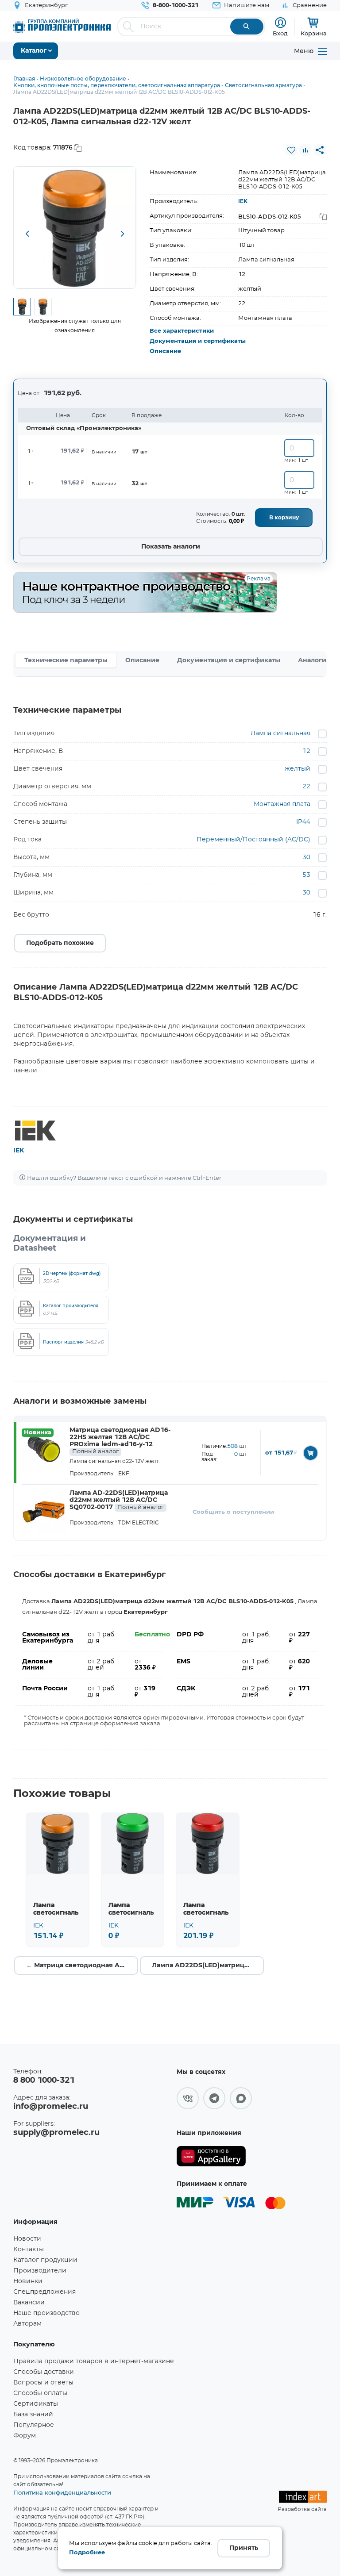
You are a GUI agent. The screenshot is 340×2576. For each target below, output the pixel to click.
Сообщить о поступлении (233, 1512)
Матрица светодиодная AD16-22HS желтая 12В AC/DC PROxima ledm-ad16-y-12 (120, 1441)
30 (306, 857)
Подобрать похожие (60, 943)
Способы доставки (44, 2372)
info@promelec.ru (51, 2107)
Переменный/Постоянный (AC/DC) (253, 840)
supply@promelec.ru (56, 2133)
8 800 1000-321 (44, 2081)
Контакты (29, 2250)
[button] (27, 234)
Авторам (27, 2324)
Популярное (34, 2425)
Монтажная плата (282, 804)
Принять (244, 2548)
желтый (297, 769)
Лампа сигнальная (280, 733)
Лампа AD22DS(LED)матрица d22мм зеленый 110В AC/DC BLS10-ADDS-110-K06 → (208, 1966)
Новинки (28, 2281)
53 (306, 875)
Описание (165, 351)
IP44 (303, 822)
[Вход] (280, 23)
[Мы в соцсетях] (188, 2098)
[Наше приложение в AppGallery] (211, 2156)
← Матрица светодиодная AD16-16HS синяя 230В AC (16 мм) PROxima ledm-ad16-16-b (82, 1966)
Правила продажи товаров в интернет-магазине (94, 2361)
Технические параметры (66, 660)
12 (306, 751)
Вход (280, 33)
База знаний (33, 2415)
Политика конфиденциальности (62, 2492)
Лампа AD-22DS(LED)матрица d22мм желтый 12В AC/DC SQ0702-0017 (119, 1500)
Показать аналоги (171, 547)
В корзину (284, 518)
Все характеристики (182, 331)
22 (306, 787)
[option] (75, 227)
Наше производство (46, 2313)
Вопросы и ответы (43, 2383)
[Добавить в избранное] (291, 150)
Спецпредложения (44, 2292)
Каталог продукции (45, 2260)
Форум (25, 2436)
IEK (243, 201)
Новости (27, 2239)
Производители (40, 2271)
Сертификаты (36, 2404)
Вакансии (29, 2303)
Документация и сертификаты (198, 341)
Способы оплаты (40, 2393)
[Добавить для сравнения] (305, 150)
